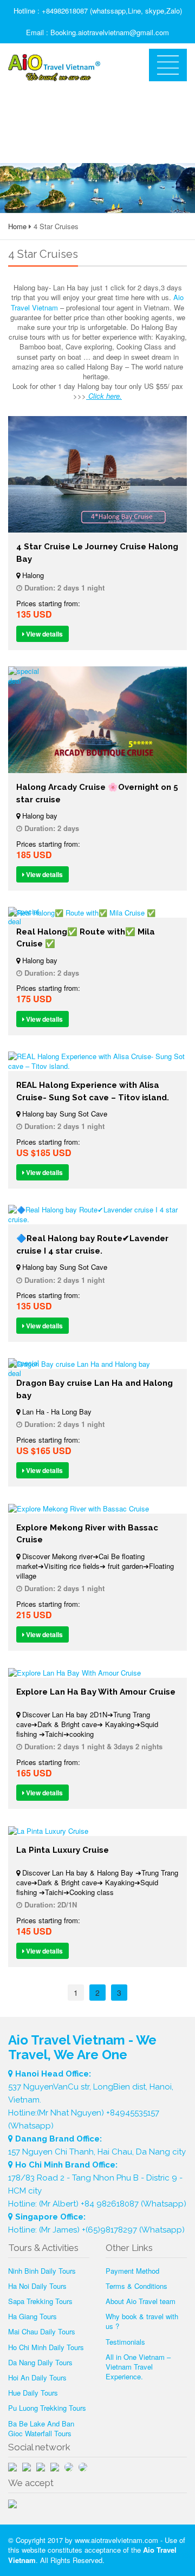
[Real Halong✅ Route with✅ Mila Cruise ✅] (97, 912)
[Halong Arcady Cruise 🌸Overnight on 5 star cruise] (97, 720)
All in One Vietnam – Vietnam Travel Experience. (138, 2367)
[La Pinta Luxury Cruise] (97, 1831)
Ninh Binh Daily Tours (42, 2271)
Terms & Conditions (136, 2286)
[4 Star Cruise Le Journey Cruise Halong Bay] (97, 474)
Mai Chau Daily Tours (42, 2331)
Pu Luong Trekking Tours (47, 2408)
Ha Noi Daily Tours (37, 2286)
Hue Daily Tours (33, 2393)
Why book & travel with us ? (142, 2321)
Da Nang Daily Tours (40, 2362)
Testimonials (125, 2342)
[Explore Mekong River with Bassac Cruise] (97, 1508)
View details (44, 634)
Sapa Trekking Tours (40, 2301)
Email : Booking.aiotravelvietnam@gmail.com (97, 32)
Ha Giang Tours (32, 2316)
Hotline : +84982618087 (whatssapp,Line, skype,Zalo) (98, 11)
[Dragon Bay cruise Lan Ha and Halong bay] (97, 1364)
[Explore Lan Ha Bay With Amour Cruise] (97, 1672)
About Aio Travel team (141, 2301)
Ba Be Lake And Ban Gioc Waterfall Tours (41, 2428)
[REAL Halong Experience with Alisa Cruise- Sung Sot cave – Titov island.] (97, 1061)
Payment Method (132, 2271)
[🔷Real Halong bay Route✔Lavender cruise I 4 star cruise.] (97, 1215)
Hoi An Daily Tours (37, 2377)
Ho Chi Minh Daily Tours (46, 2347)
